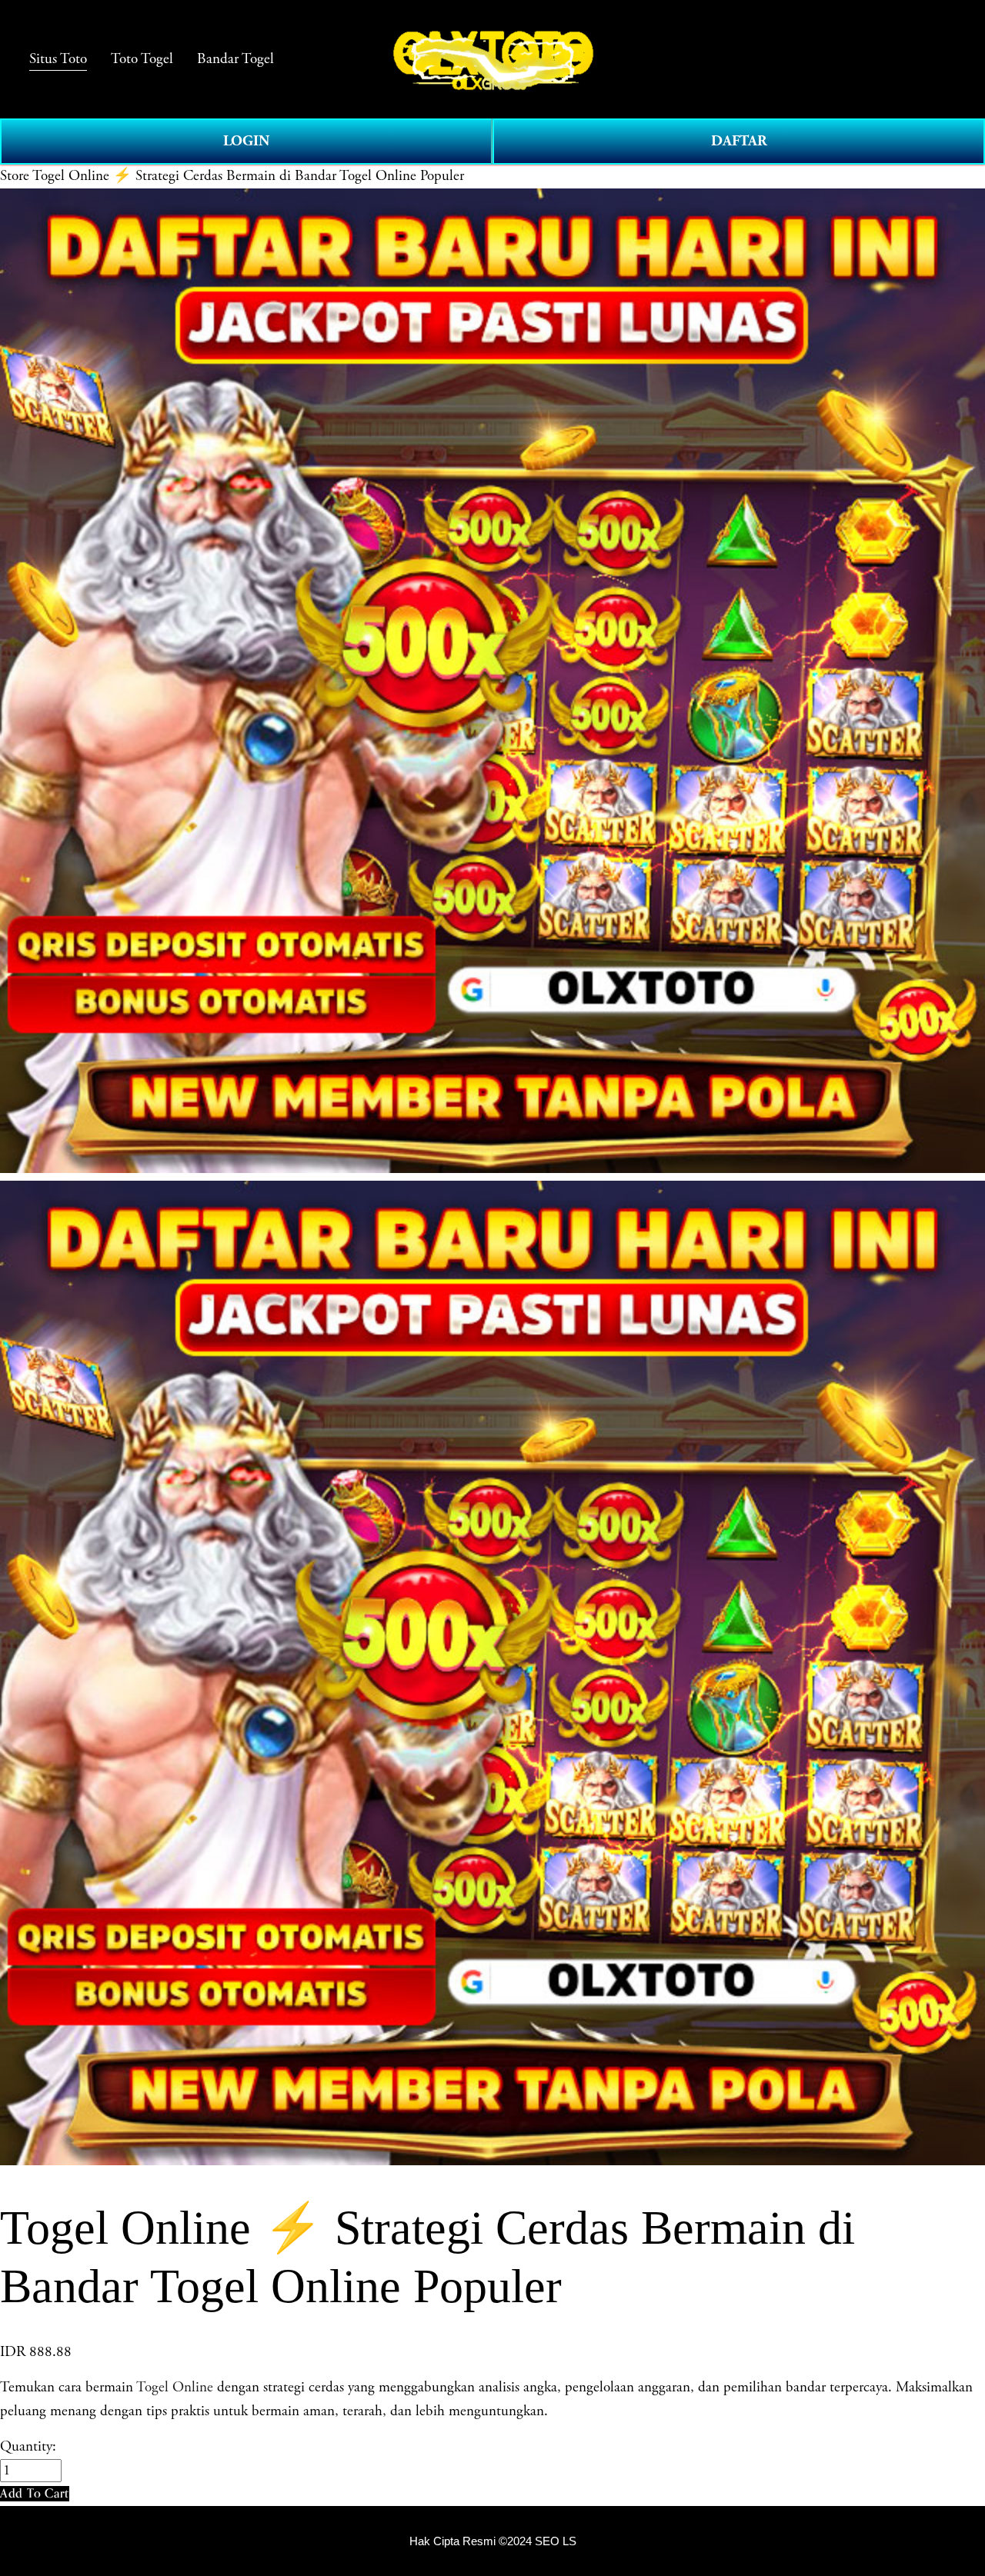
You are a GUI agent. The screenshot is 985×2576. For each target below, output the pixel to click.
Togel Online (175, 2388)
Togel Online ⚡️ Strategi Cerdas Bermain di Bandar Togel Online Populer (248, 176)
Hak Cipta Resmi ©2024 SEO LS (493, 2541)
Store (15, 176)
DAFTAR (739, 141)
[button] (35, 2493)
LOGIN (246, 141)
